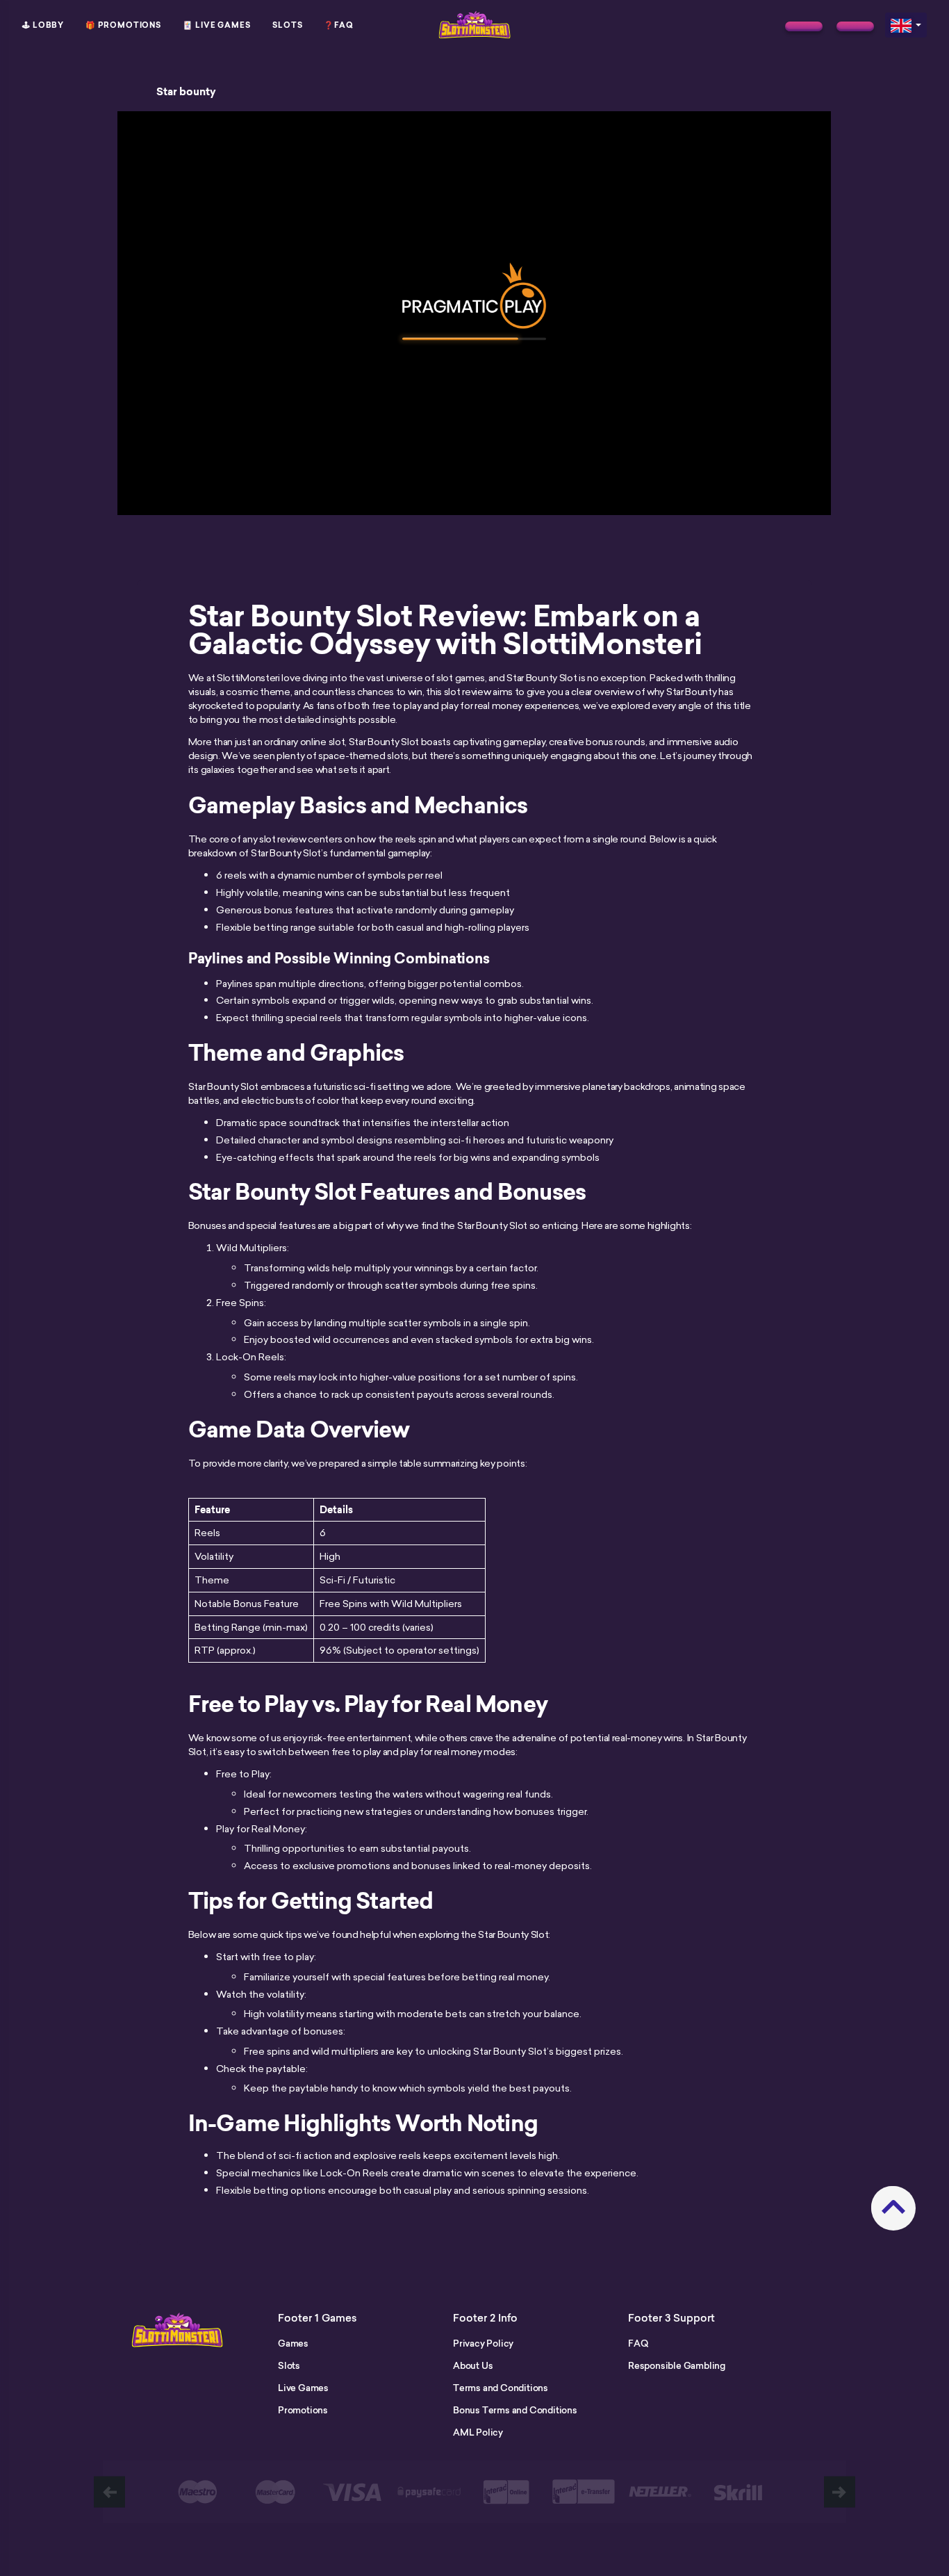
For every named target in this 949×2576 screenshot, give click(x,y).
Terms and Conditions (501, 2388)
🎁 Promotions (123, 25)
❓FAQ (339, 25)
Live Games (303, 2388)
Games (293, 2343)
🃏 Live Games (217, 25)
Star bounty (186, 92)
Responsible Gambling (677, 2365)
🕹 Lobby (43, 25)
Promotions (303, 2410)
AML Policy (478, 2432)
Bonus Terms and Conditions (515, 2410)
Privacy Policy (483, 2343)
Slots (288, 25)
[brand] (804, 26)
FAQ (638, 2343)
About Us (473, 2365)
